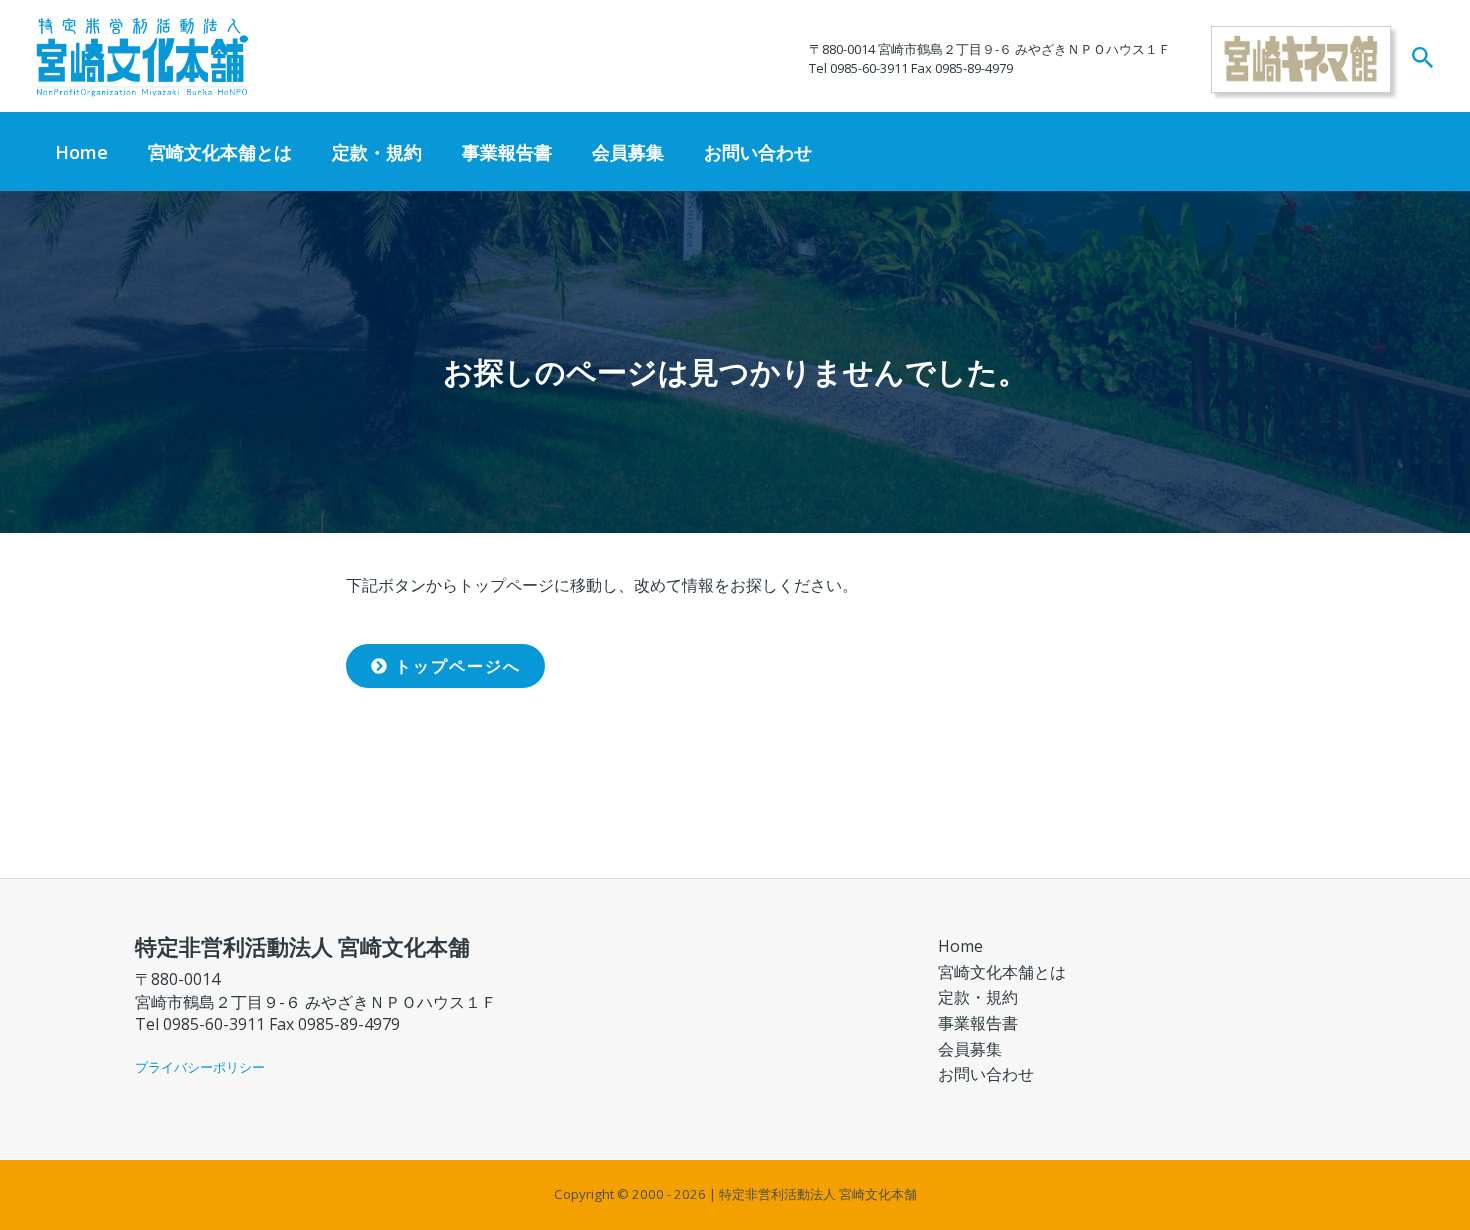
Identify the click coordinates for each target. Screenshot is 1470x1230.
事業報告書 (507, 152)
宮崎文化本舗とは (220, 152)
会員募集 (628, 152)
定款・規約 (377, 152)
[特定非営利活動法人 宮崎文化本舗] (142, 55)
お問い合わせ (758, 152)
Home (81, 152)
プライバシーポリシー (200, 1067)
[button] (1423, 59)
